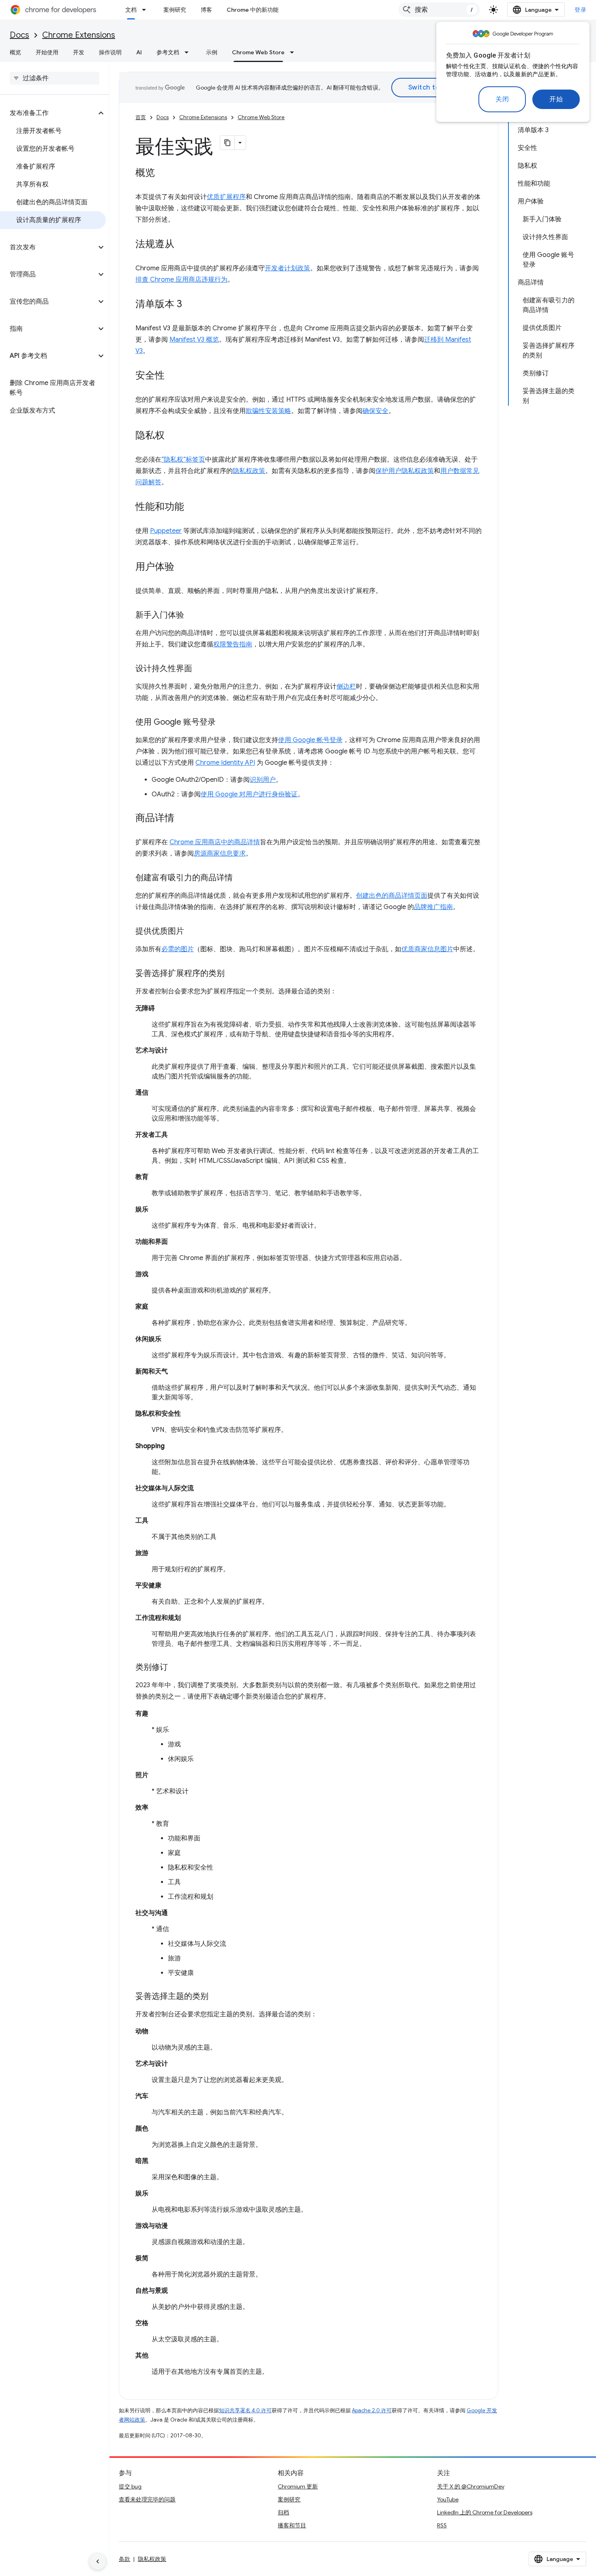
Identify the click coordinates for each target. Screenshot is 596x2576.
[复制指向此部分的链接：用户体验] (182, 567)
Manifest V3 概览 (194, 340)
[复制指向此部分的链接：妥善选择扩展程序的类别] (233, 974)
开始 (556, 99)
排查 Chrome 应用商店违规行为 (181, 280)
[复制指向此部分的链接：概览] (163, 173)
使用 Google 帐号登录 (310, 740)
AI (139, 52)
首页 (141, 117)
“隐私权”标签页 (183, 460)
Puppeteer (166, 531)
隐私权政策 (249, 471)
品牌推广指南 (433, 907)
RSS (442, 2525)
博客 (206, 10)
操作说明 (110, 52)
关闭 (502, 99)
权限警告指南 (233, 644)
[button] (48, 113)
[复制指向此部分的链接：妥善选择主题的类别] (217, 1997)
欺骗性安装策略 (268, 411)
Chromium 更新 (298, 2486)
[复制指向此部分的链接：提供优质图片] (192, 932)
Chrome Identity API (225, 763)
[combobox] (439, 10)
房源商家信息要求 (220, 854)
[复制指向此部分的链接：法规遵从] (182, 245)
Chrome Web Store (258, 52)
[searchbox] (55, 78)
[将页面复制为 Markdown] (227, 143)
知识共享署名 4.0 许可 (245, 2410)
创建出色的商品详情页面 (392, 896)
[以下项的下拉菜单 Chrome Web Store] (294, 52)
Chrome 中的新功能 (253, 10)
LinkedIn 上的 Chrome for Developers (485, 2512)
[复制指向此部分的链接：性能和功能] (192, 507)
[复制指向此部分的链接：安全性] (173, 376)
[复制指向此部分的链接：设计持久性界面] (200, 669)
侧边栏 (346, 687)
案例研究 (175, 10)
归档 (283, 2512)
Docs (19, 35)
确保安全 (375, 411)
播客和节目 (292, 2525)
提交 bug (130, 2486)
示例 (212, 52)
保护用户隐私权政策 (405, 471)
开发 (79, 52)
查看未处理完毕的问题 (147, 2499)
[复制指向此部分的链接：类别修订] (176, 1668)
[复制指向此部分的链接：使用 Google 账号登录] (224, 723)
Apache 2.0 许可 (372, 2410)
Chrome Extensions (79, 35)
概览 (15, 52)
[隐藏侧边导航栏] (98, 2561)
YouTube (448, 2499)
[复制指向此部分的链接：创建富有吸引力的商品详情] (241, 878)
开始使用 (47, 52)
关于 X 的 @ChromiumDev (471, 2486)
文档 (131, 10)
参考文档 (168, 52)
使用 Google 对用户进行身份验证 (249, 794)
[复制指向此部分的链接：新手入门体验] (192, 616)
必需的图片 (178, 949)
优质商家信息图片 (427, 949)
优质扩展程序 (226, 197)
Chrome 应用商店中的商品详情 (215, 842)
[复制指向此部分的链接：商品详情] (182, 819)
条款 (124, 2559)
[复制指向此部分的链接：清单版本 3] (190, 305)
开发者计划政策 (287, 268)
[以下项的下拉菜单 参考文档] (189, 52)
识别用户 (263, 780)
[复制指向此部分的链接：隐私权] (173, 436)
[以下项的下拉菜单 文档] (146, 10)
